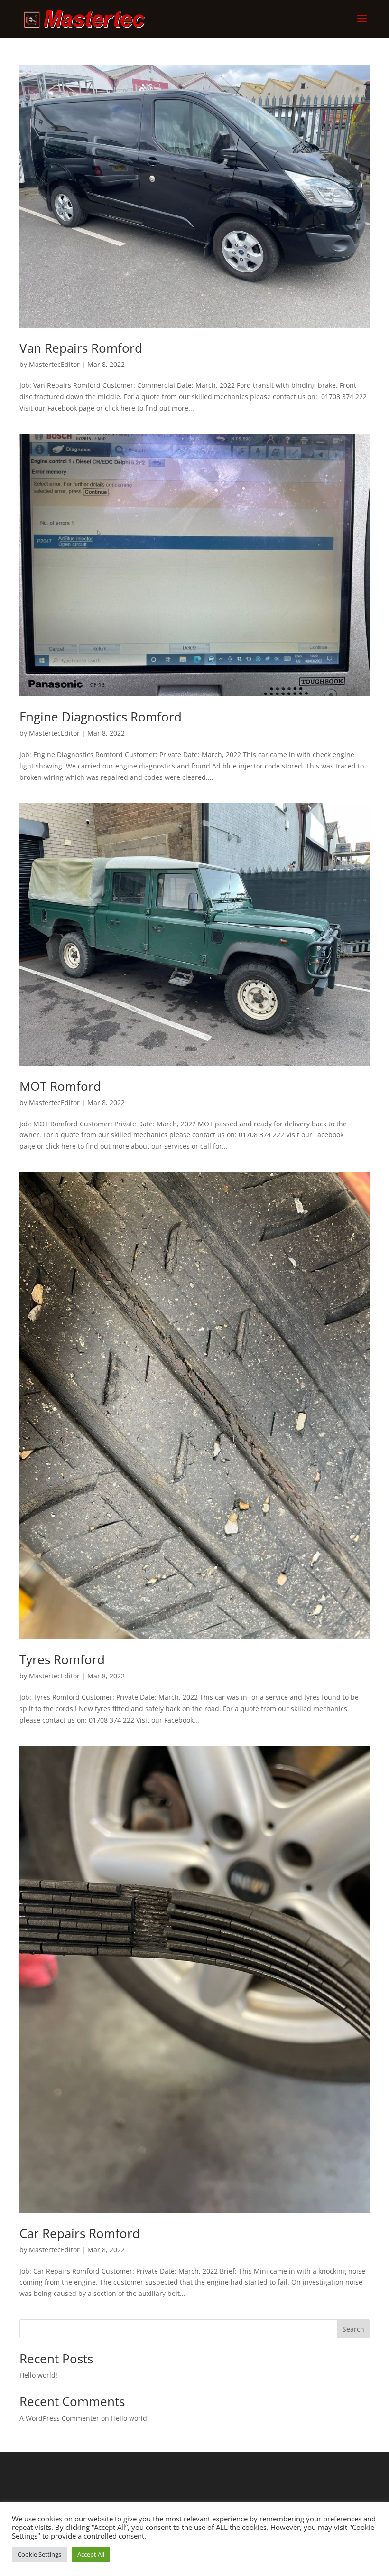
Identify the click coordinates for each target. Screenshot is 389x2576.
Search (353, 2329)
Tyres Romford (62, 1659)
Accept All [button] (91, 2554)
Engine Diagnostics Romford (101, 717)
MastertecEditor (54, 364)
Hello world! (38, 2375)
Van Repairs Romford (81, 348)
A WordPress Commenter (59, 2418)
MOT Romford (60, 1086)
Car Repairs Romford (80, 2233)
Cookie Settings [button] (39, 2554)
